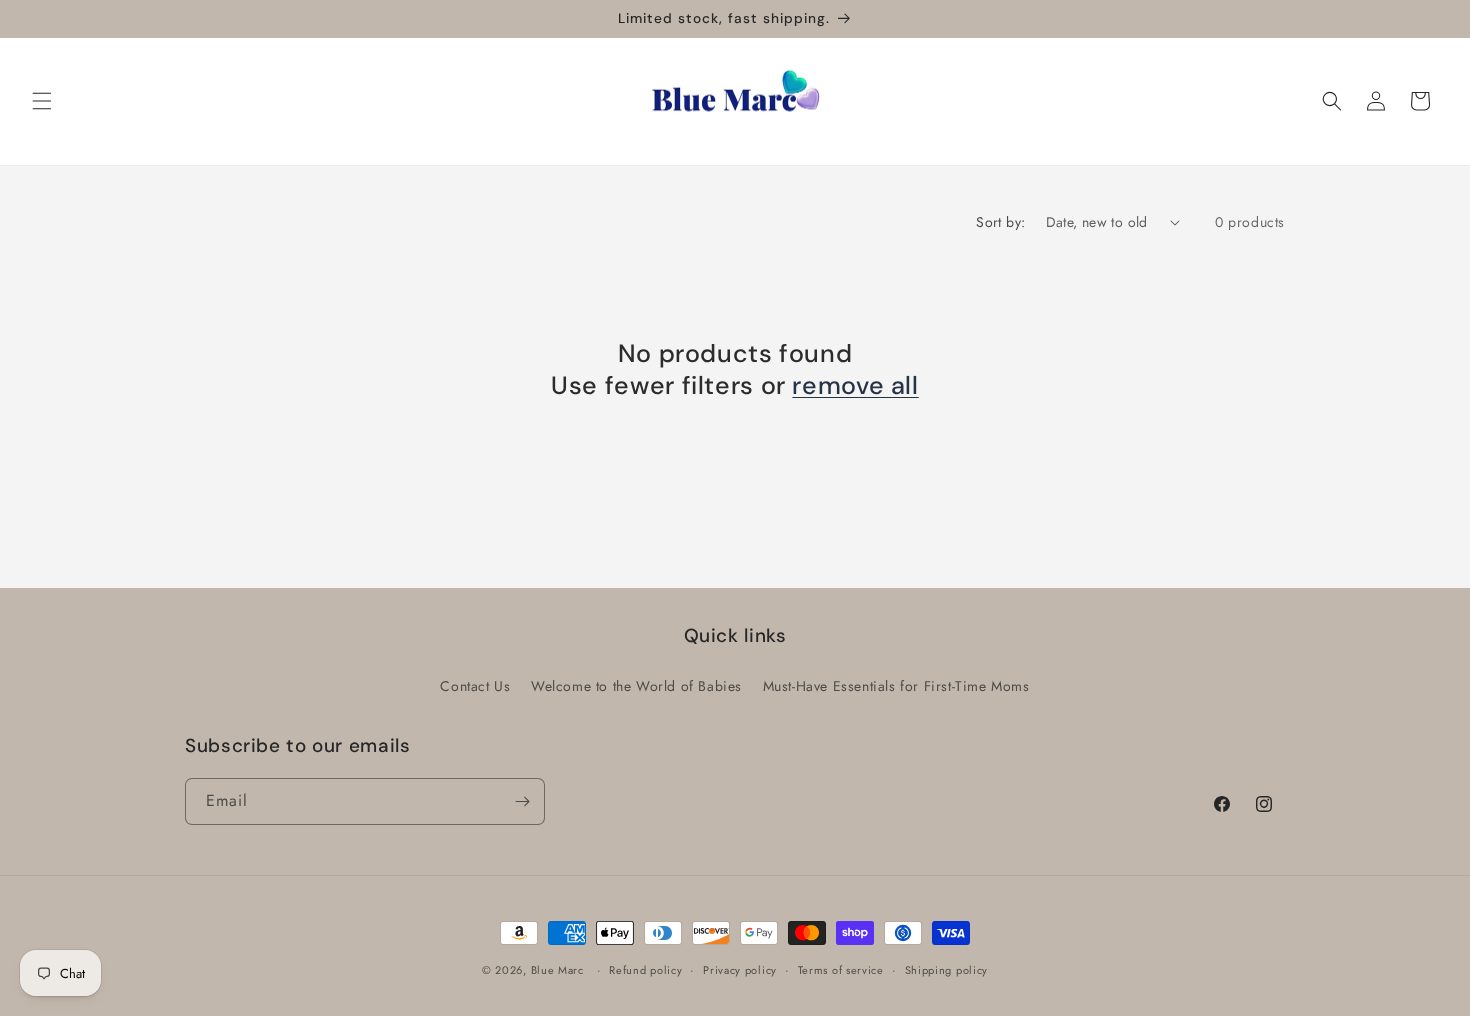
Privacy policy (740, 970)
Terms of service (841, 970)
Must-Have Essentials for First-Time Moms (896, 686)
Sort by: (1000, 222)
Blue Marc (557, 970)
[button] (42, 101)
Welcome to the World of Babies (636, 686)
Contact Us (475, 686)
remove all (855, 386)
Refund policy (645, 970)
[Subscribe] (522, 801)
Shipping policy (947, 970)
